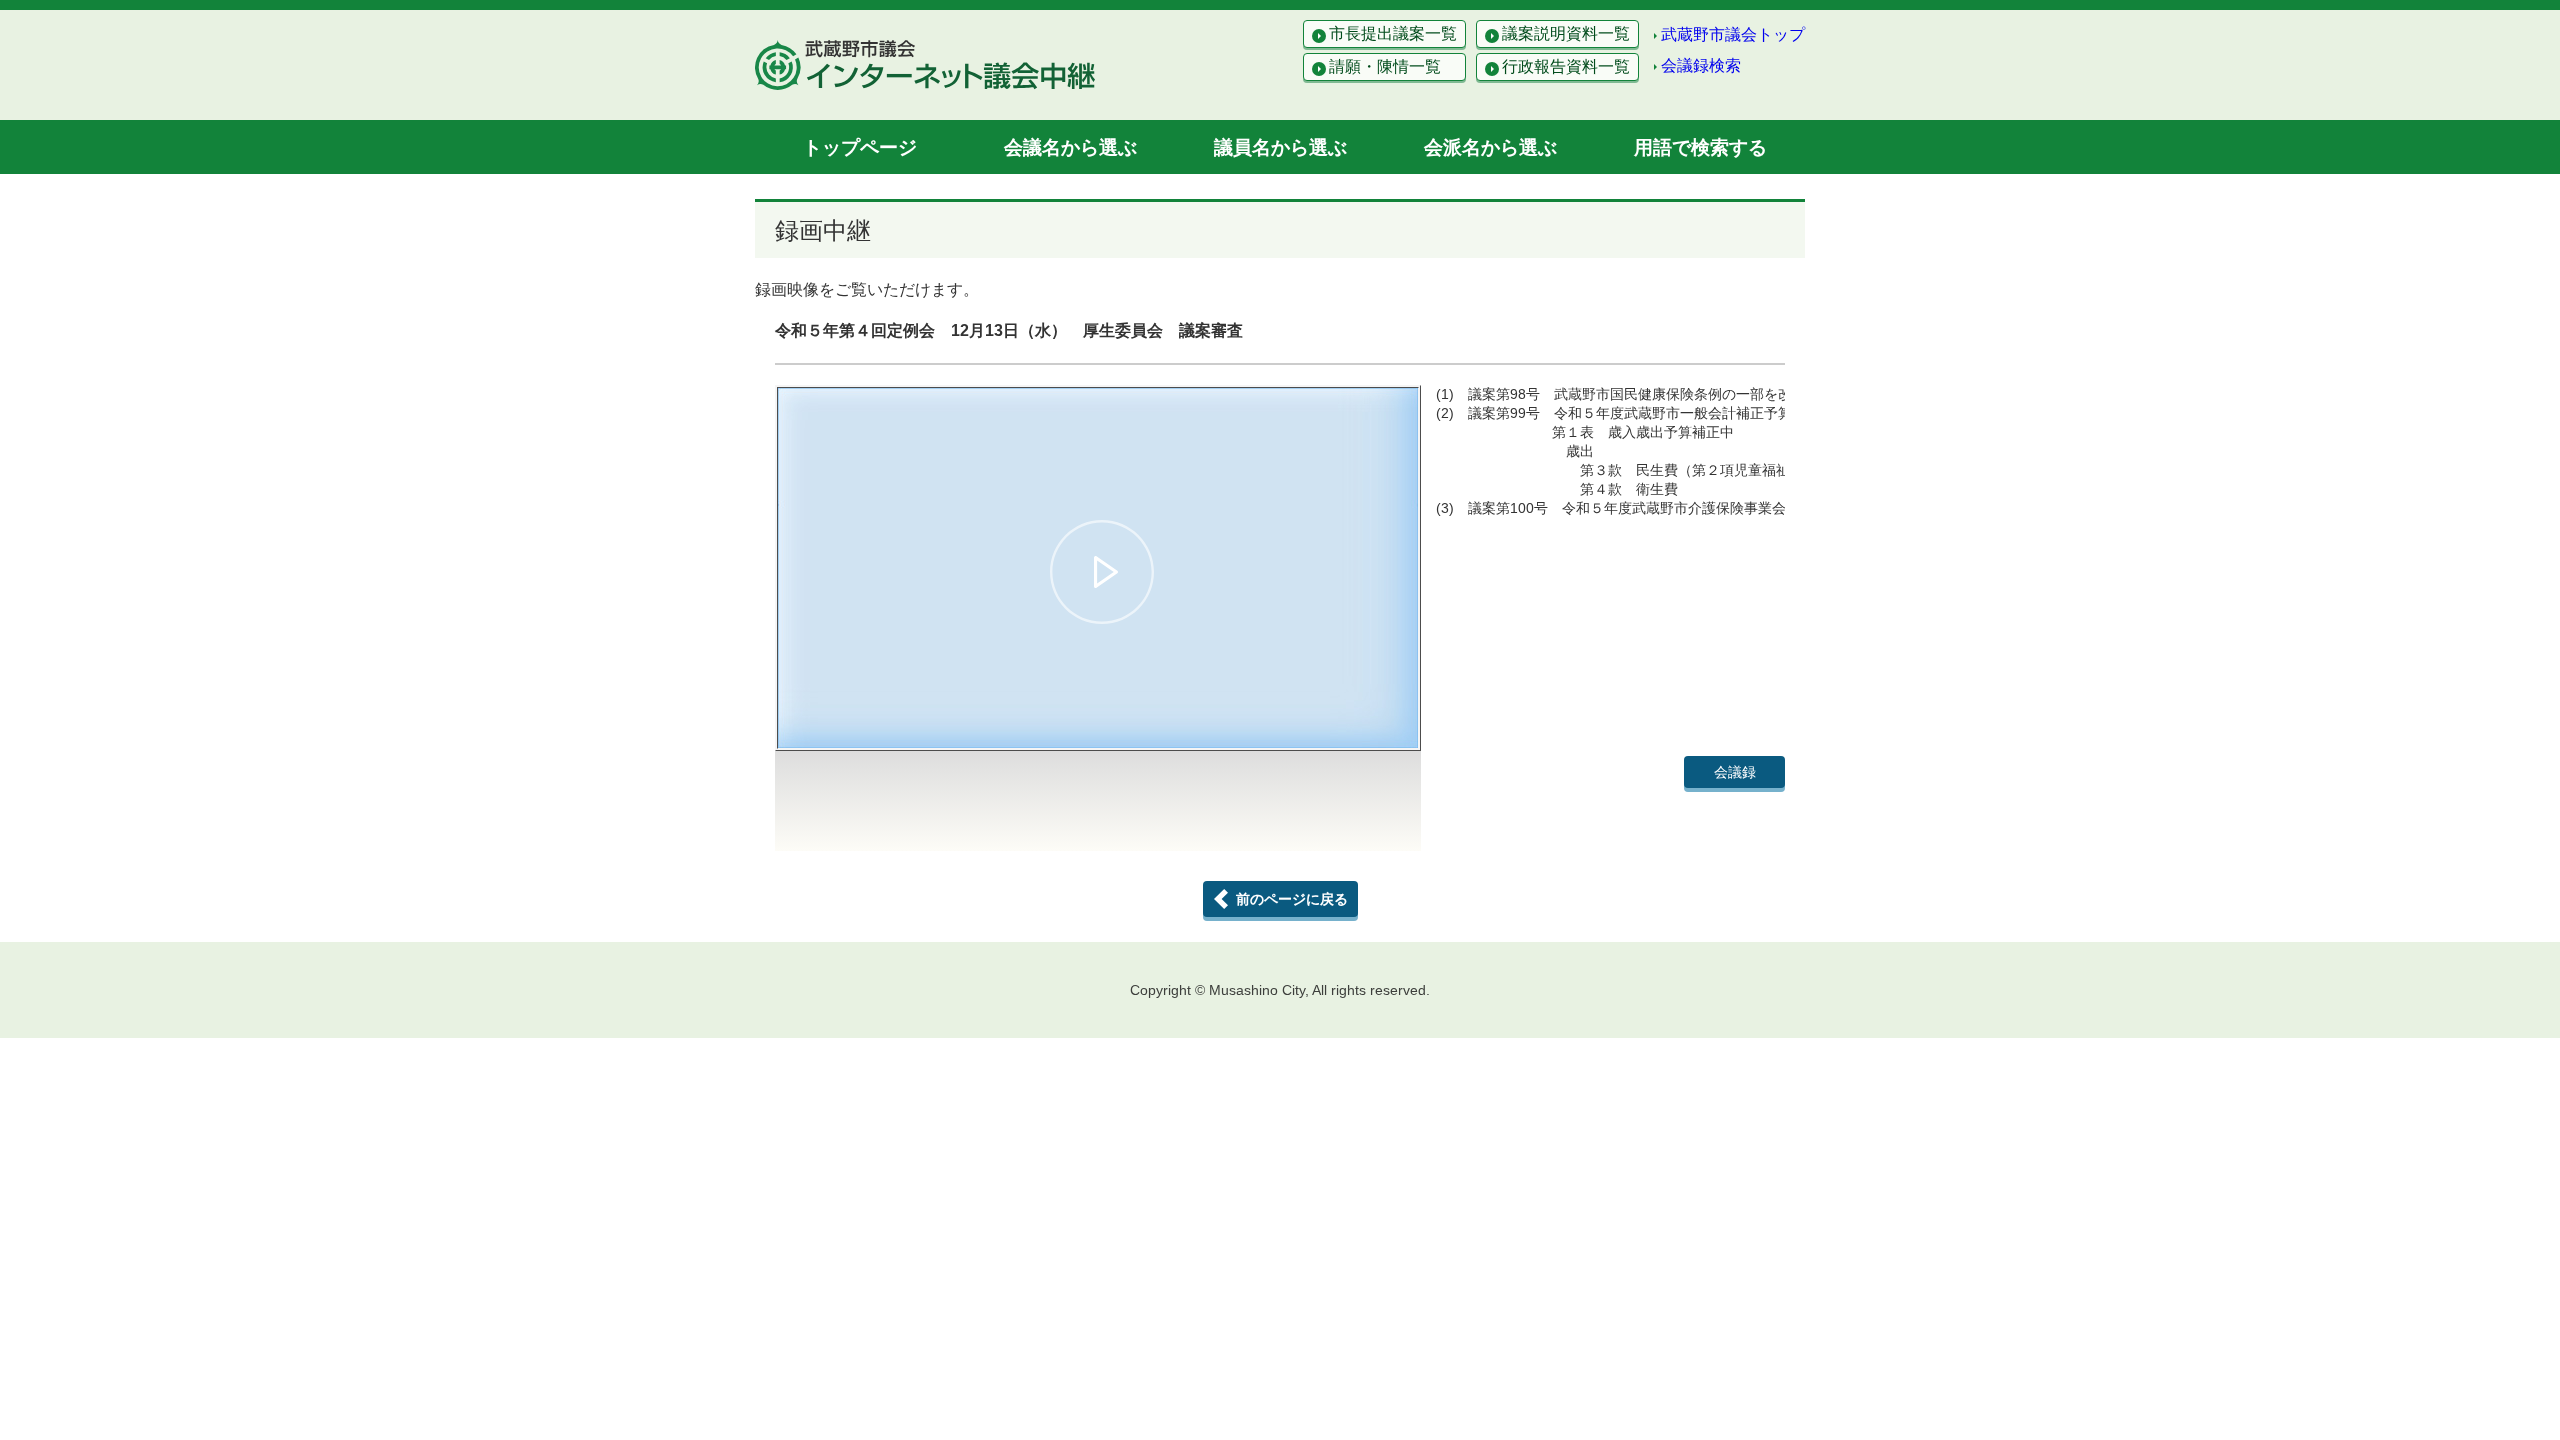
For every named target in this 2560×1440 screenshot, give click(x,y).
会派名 (1490, 147)
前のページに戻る (1292, 899)
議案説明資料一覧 (1566, 33)
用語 (1700, 147)
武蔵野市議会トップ (1733, 34)
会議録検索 (1701, 65)
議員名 (1280, 147)
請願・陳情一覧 (1385, 66)
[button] (1102, 572)
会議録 (1735, 772)
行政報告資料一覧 (1566, 66)
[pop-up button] (1354, 724)
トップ (860, 147)
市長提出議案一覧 (1393, 33)
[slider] (1098, 700)
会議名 (1070, 147)
